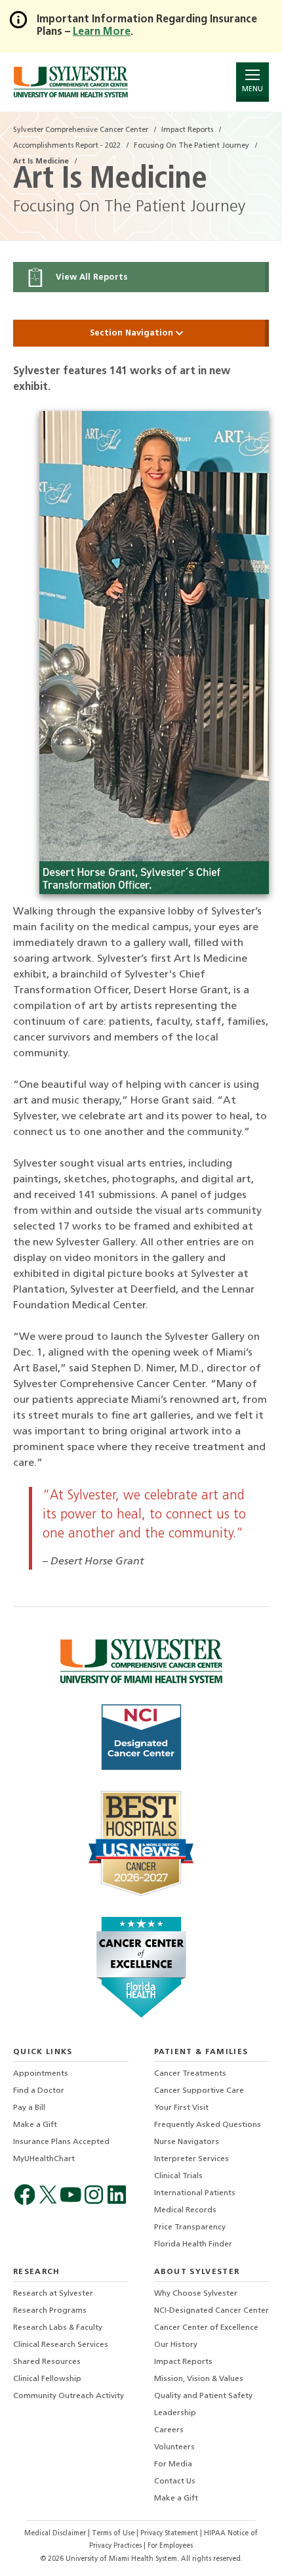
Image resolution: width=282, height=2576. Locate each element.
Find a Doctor (39, 2091)
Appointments (41, 2074)
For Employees (170, 2546)
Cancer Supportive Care (199, 2091)
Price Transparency (190, 2227)
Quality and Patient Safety (203, 2396)
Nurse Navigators (187, 2142)
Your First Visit (181, 2108)
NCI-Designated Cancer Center (211, 2311)
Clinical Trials (178, 2176)
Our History (176, 2345)
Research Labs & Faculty (58, 2328)
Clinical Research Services (61, 2345)
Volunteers (174, 2447)
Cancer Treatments (190, 2074)
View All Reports (90, 277)
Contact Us (175, 2481)
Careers (169, 2430)
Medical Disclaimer (56, 2534)
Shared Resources (47, 2362)
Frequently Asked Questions (208, 2125)
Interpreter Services (191, 2159)
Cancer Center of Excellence (206, 2328)
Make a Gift (35, 2125)
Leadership (175, 2413)
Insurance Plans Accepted (61, 2142)
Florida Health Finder (193, 2244)
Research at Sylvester (53, 2294)
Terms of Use (114, 2534)
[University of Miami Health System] (70, 82)
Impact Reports (183, 2362)
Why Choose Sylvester (196, 2294)
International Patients (195, 2193)
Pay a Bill (29, 2108)
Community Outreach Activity (69, 2396)
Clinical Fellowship (47, 2379)
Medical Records (185, 2210)
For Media (173, 2464)
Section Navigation (133, 333)
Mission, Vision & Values (199, 2379)
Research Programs (50, 2311)
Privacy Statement (170, 2534)
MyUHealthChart (44, 2159)
